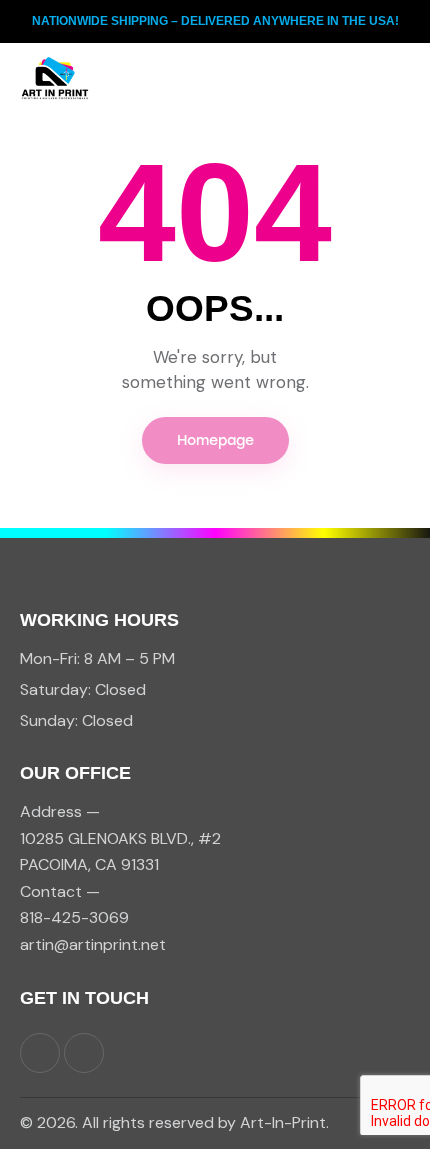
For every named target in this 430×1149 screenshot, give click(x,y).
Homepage (215, 440)
